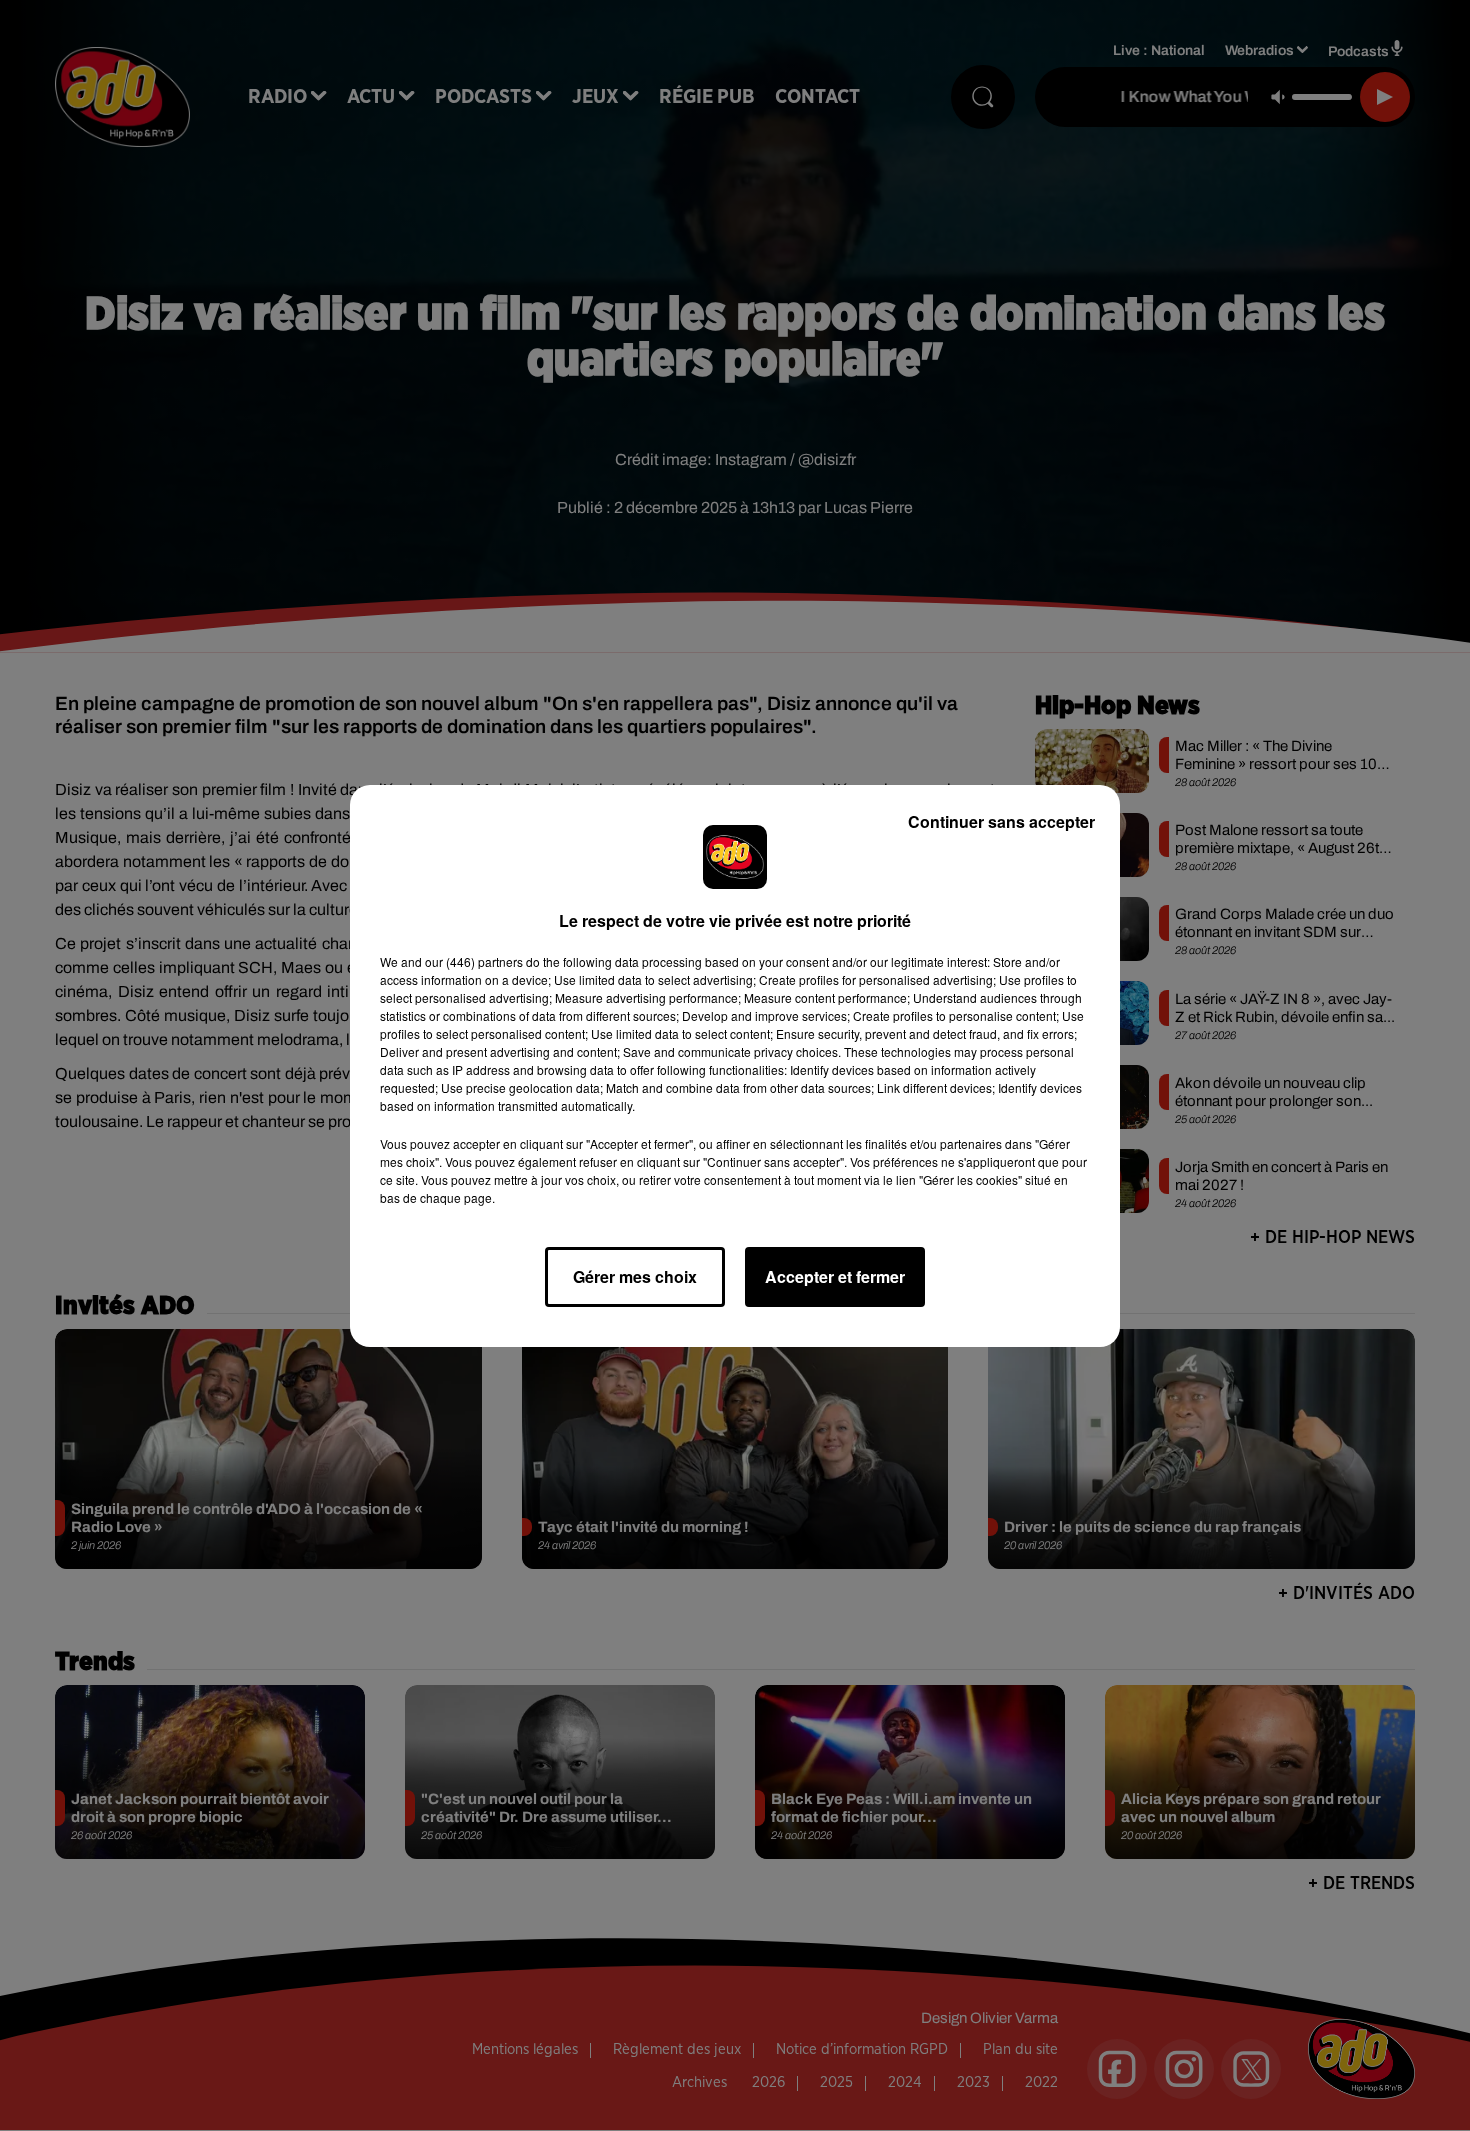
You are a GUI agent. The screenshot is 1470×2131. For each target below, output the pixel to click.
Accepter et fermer (835, 1276)
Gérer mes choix (635, 1276)
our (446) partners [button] (474, 961)
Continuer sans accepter (1001, 821)
